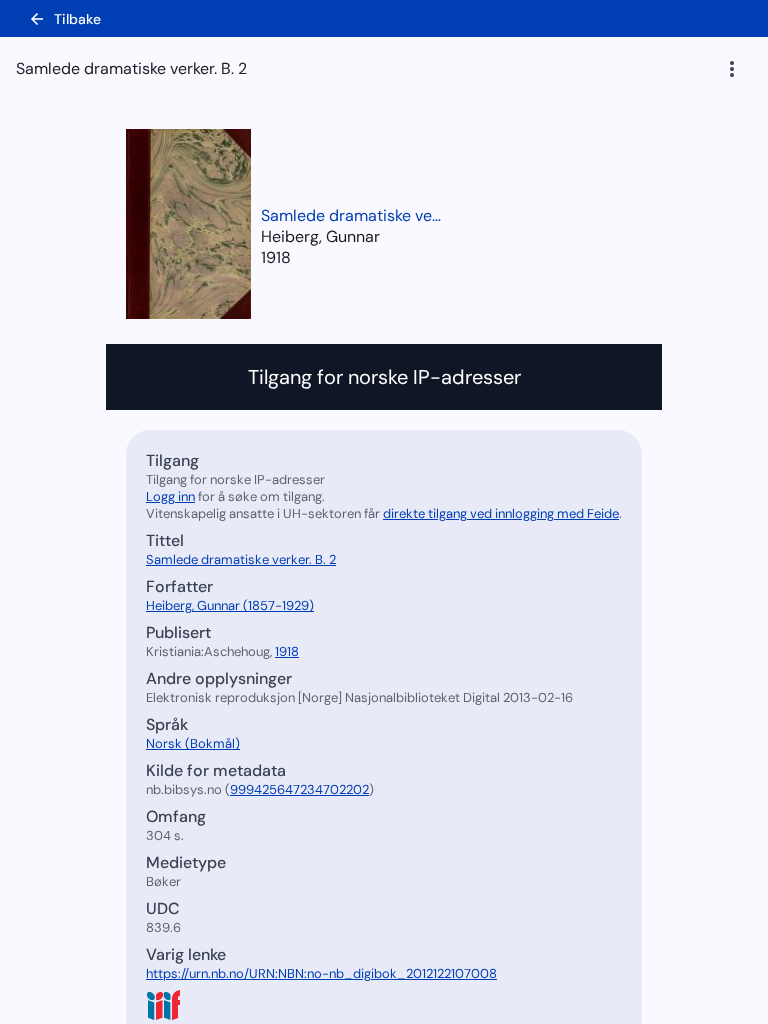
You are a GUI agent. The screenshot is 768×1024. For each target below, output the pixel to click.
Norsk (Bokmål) (193, 743)
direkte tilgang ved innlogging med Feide (501, 513)
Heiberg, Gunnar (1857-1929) (230, 605)
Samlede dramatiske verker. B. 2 (351, 215)
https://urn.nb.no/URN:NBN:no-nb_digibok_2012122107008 (321, 973)
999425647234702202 (299, 789)
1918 (276, 257)
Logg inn (170, 496)
